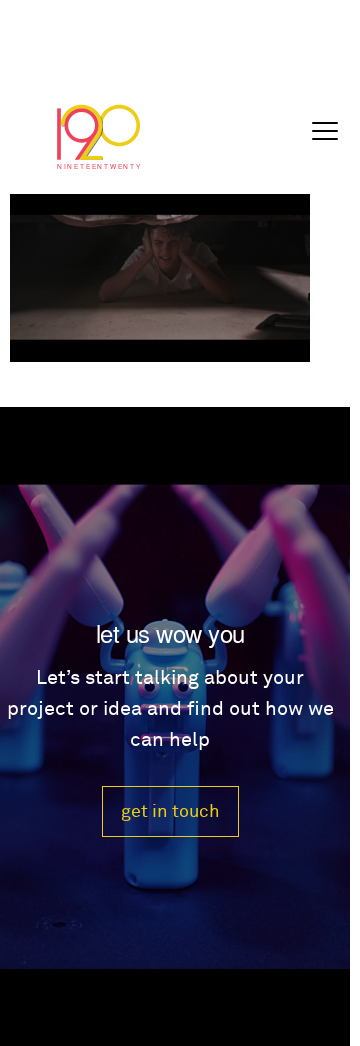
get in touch (170, 811)
